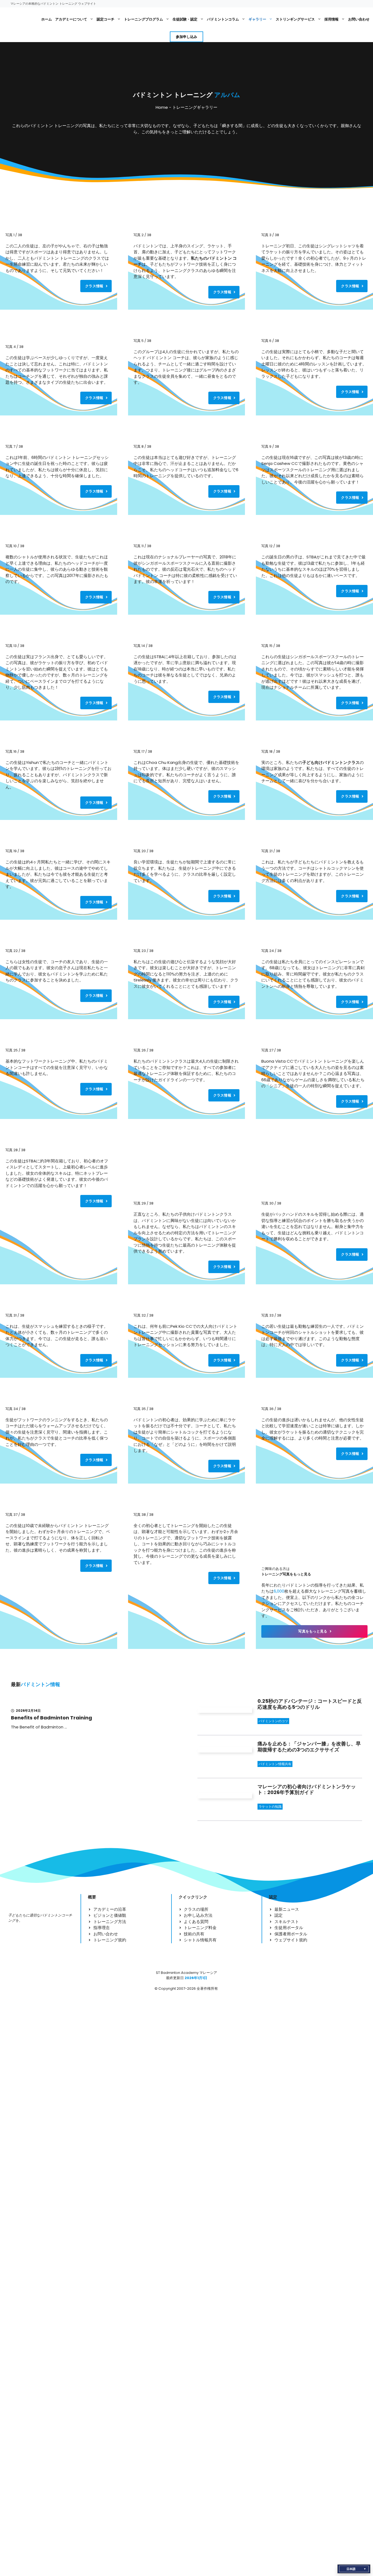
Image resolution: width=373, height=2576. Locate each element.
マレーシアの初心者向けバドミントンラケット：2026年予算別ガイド (307, 1790)
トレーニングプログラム (143, 19)
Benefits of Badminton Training (51, 1718)
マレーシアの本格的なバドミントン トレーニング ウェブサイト (53, 4)
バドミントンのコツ (273, 1721)
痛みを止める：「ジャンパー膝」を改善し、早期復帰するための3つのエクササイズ (309, 1747)
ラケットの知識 (270, 1806)
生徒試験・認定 (185, 19)
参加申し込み (187, 37)
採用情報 (331, 19)
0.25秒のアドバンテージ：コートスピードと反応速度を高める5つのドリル (310, 1704)
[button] (354, 2569)
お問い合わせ (359, 19)
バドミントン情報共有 (275, 1764)
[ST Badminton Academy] (21, 19)
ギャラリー (257, 19)
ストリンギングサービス (295, 19)
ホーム (47, 19)
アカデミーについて (71, 19)
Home (162, 107)
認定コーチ (106, 19)
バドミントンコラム (223, 19)
